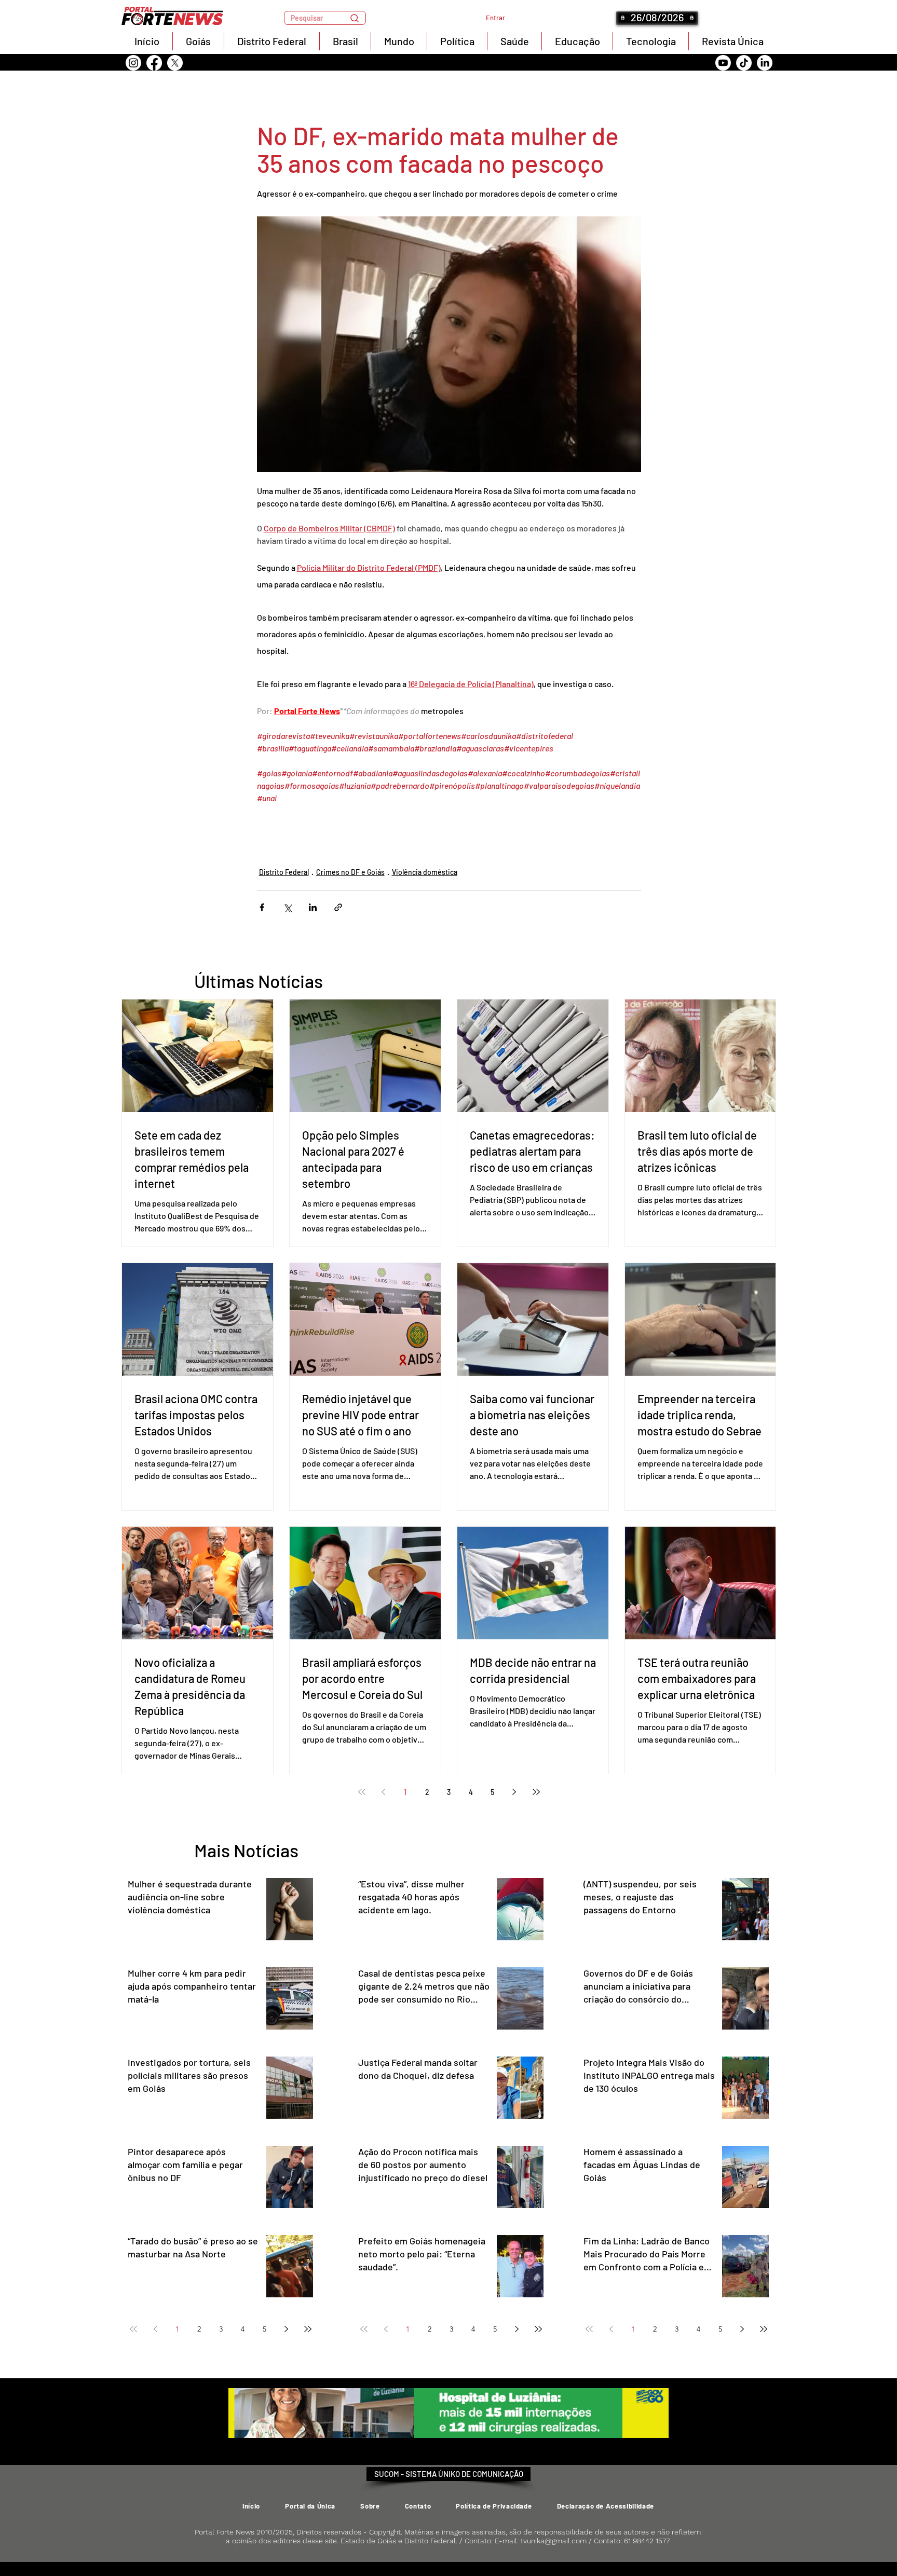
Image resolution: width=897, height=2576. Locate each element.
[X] (175, 63)
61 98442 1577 (647, 2541)
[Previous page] (384, 1792)
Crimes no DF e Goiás (350, 872)
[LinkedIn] (765, 63)
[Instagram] (133, 63)
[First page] (362, 1792)
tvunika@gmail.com (554, 2541)
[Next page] (514, 1792)
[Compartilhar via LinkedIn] (313, 907)
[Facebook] (154, 63)
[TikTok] (744, 63)
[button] (325, 18)
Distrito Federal (284, 872)
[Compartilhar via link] (338, 907)
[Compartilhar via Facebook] (262, 907)
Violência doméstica (425, 872)
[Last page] (536, 1792)
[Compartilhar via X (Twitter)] (287, 907)
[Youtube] (723, 63)
